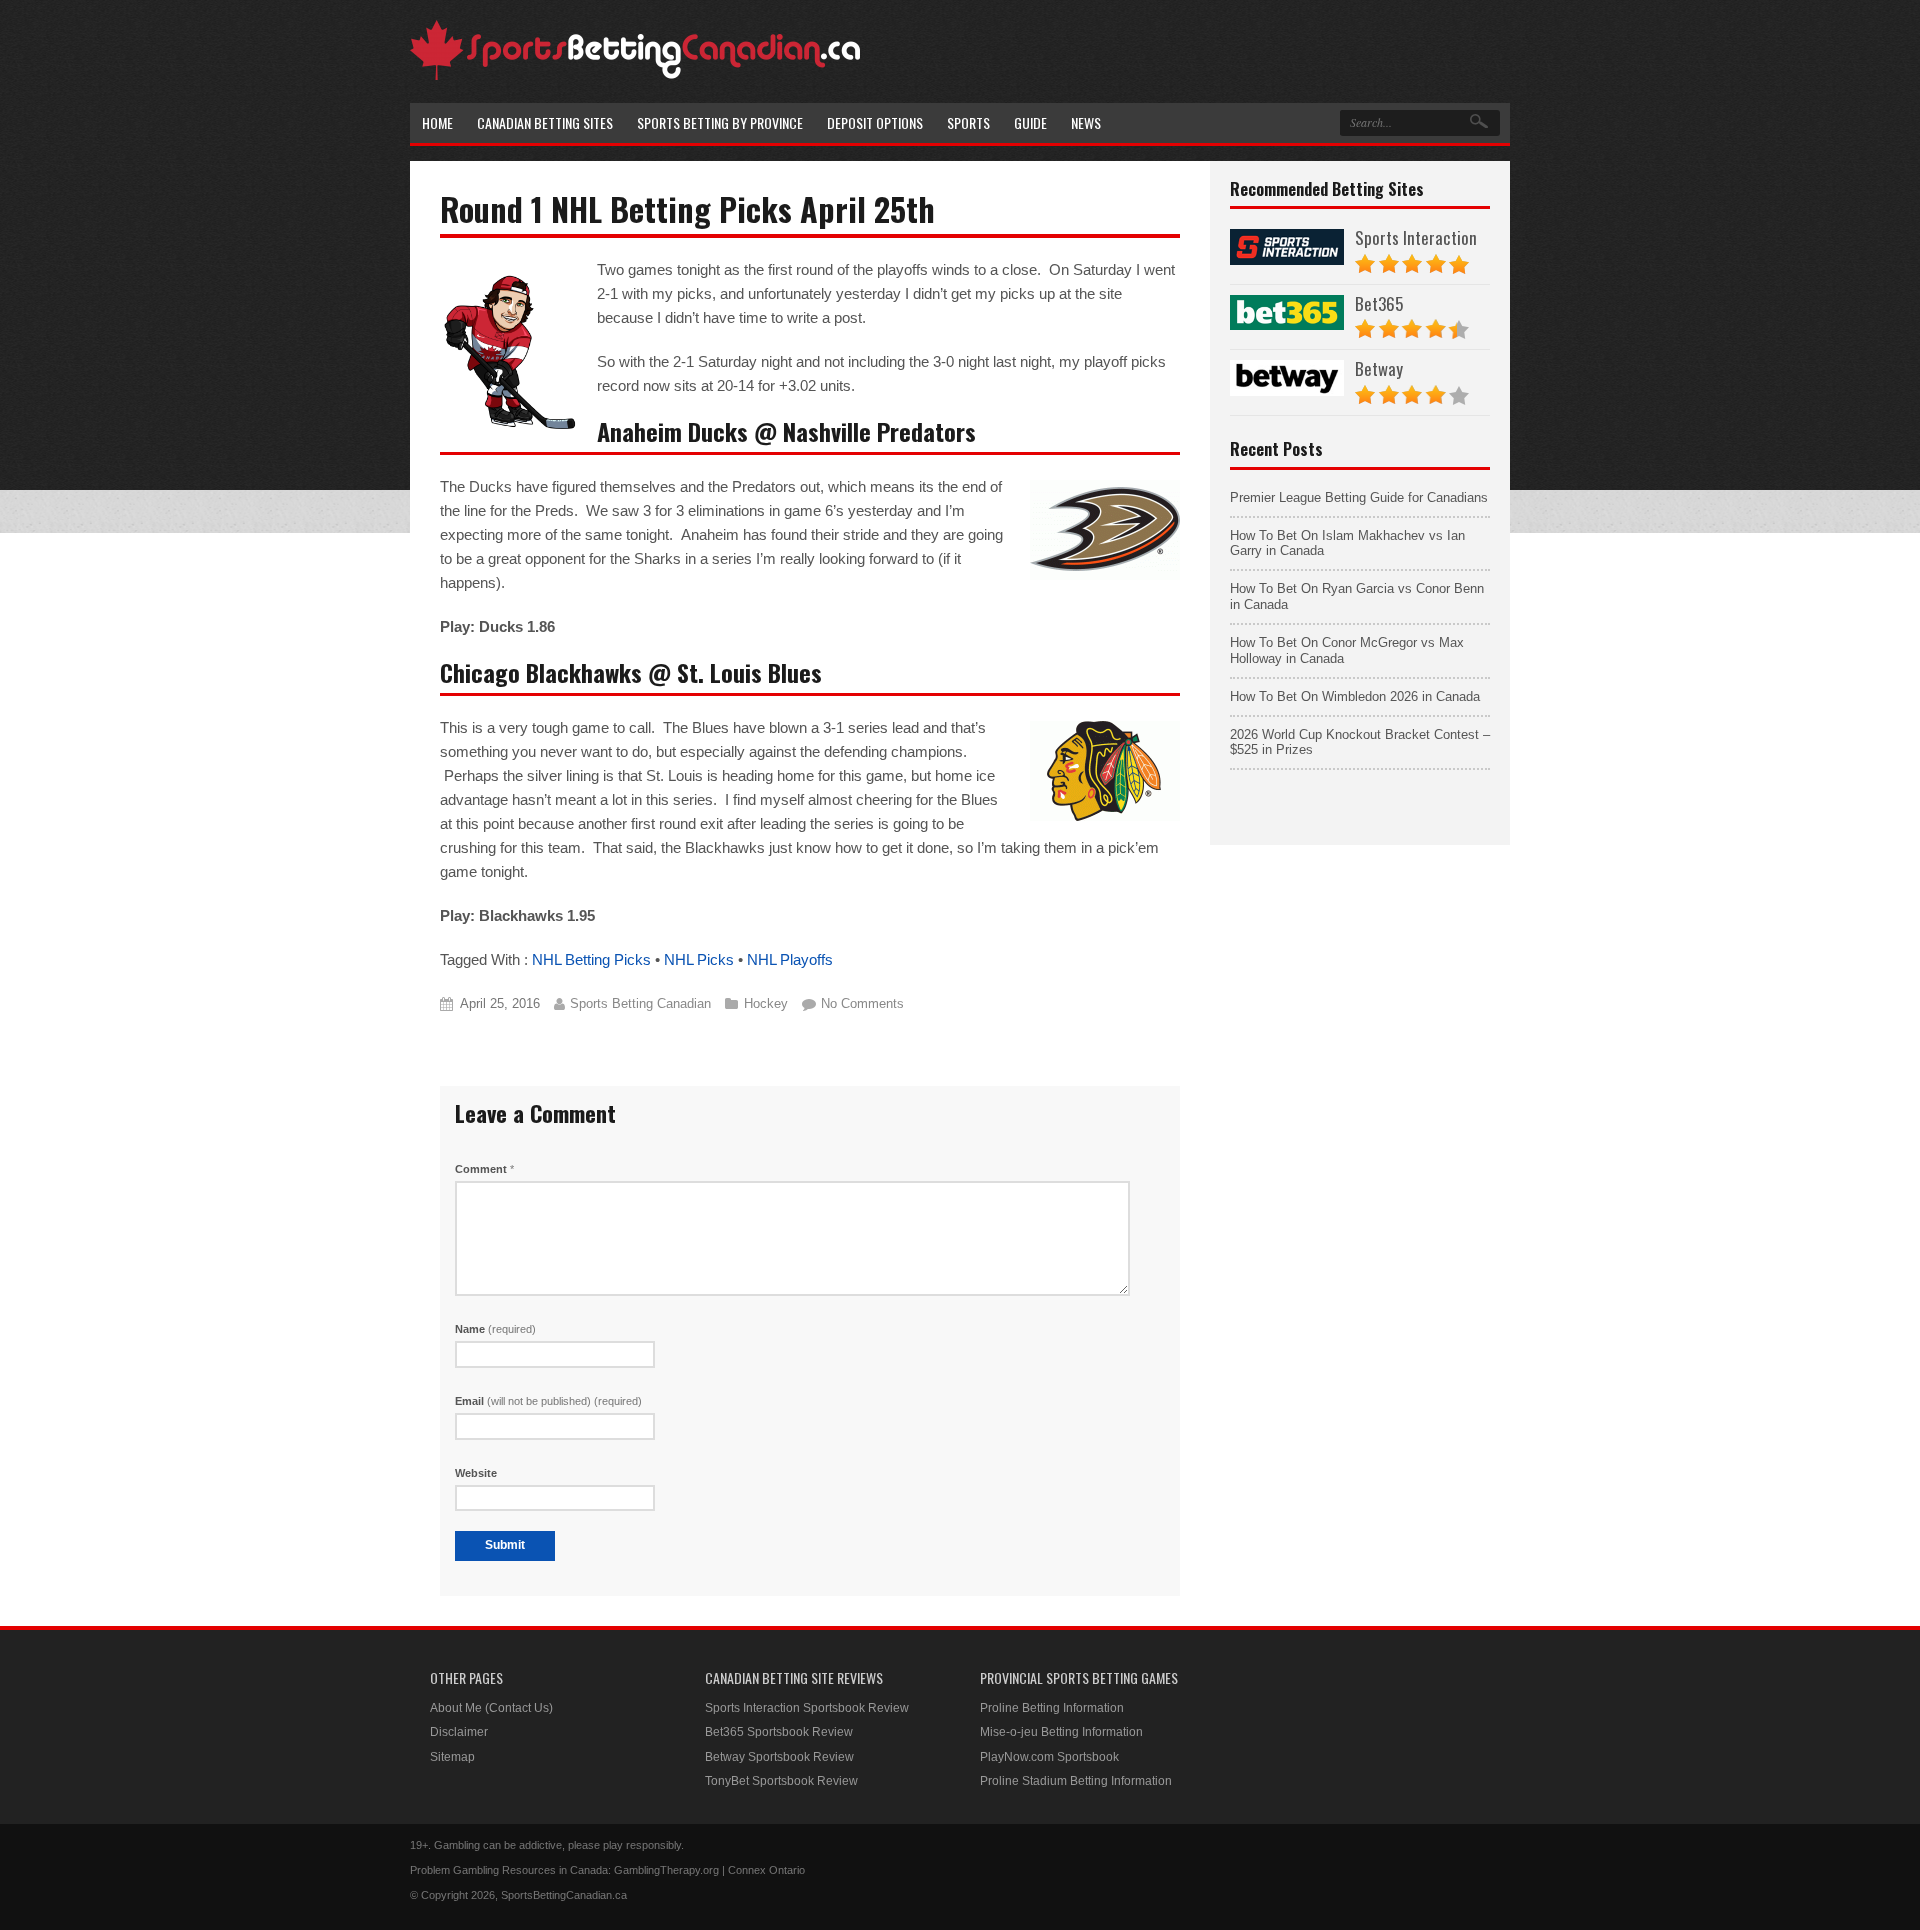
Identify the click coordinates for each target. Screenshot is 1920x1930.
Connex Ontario (766, 1870)
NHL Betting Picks (591, 959)
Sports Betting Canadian (640, 1003)
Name (495, 1329)
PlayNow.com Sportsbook (1049, 1757)
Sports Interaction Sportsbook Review (807, 1708)
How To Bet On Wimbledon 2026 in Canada (1355, 696)
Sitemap (452, 1757)
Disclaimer (459, 1732)
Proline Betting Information (1052, 1708)
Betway (1379, 368)
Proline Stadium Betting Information (1076, 1781)
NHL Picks (699, 959)
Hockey (766, 1003)
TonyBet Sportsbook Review (781, 1781)
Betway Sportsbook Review (779, 1757)
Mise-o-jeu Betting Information (1061, 1732)
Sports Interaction (1416, 237)
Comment (484, 1169)
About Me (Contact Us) (491, 1708)
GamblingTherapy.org (666, 1870)
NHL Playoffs (790, 959)
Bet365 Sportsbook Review (779, 1732)
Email (548, 1401)
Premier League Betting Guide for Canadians (1359, 497)
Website (476, 1473)
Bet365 (1379, 303)
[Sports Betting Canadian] (635, 76)
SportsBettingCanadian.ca (564, 1895)
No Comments (862, 1003)
